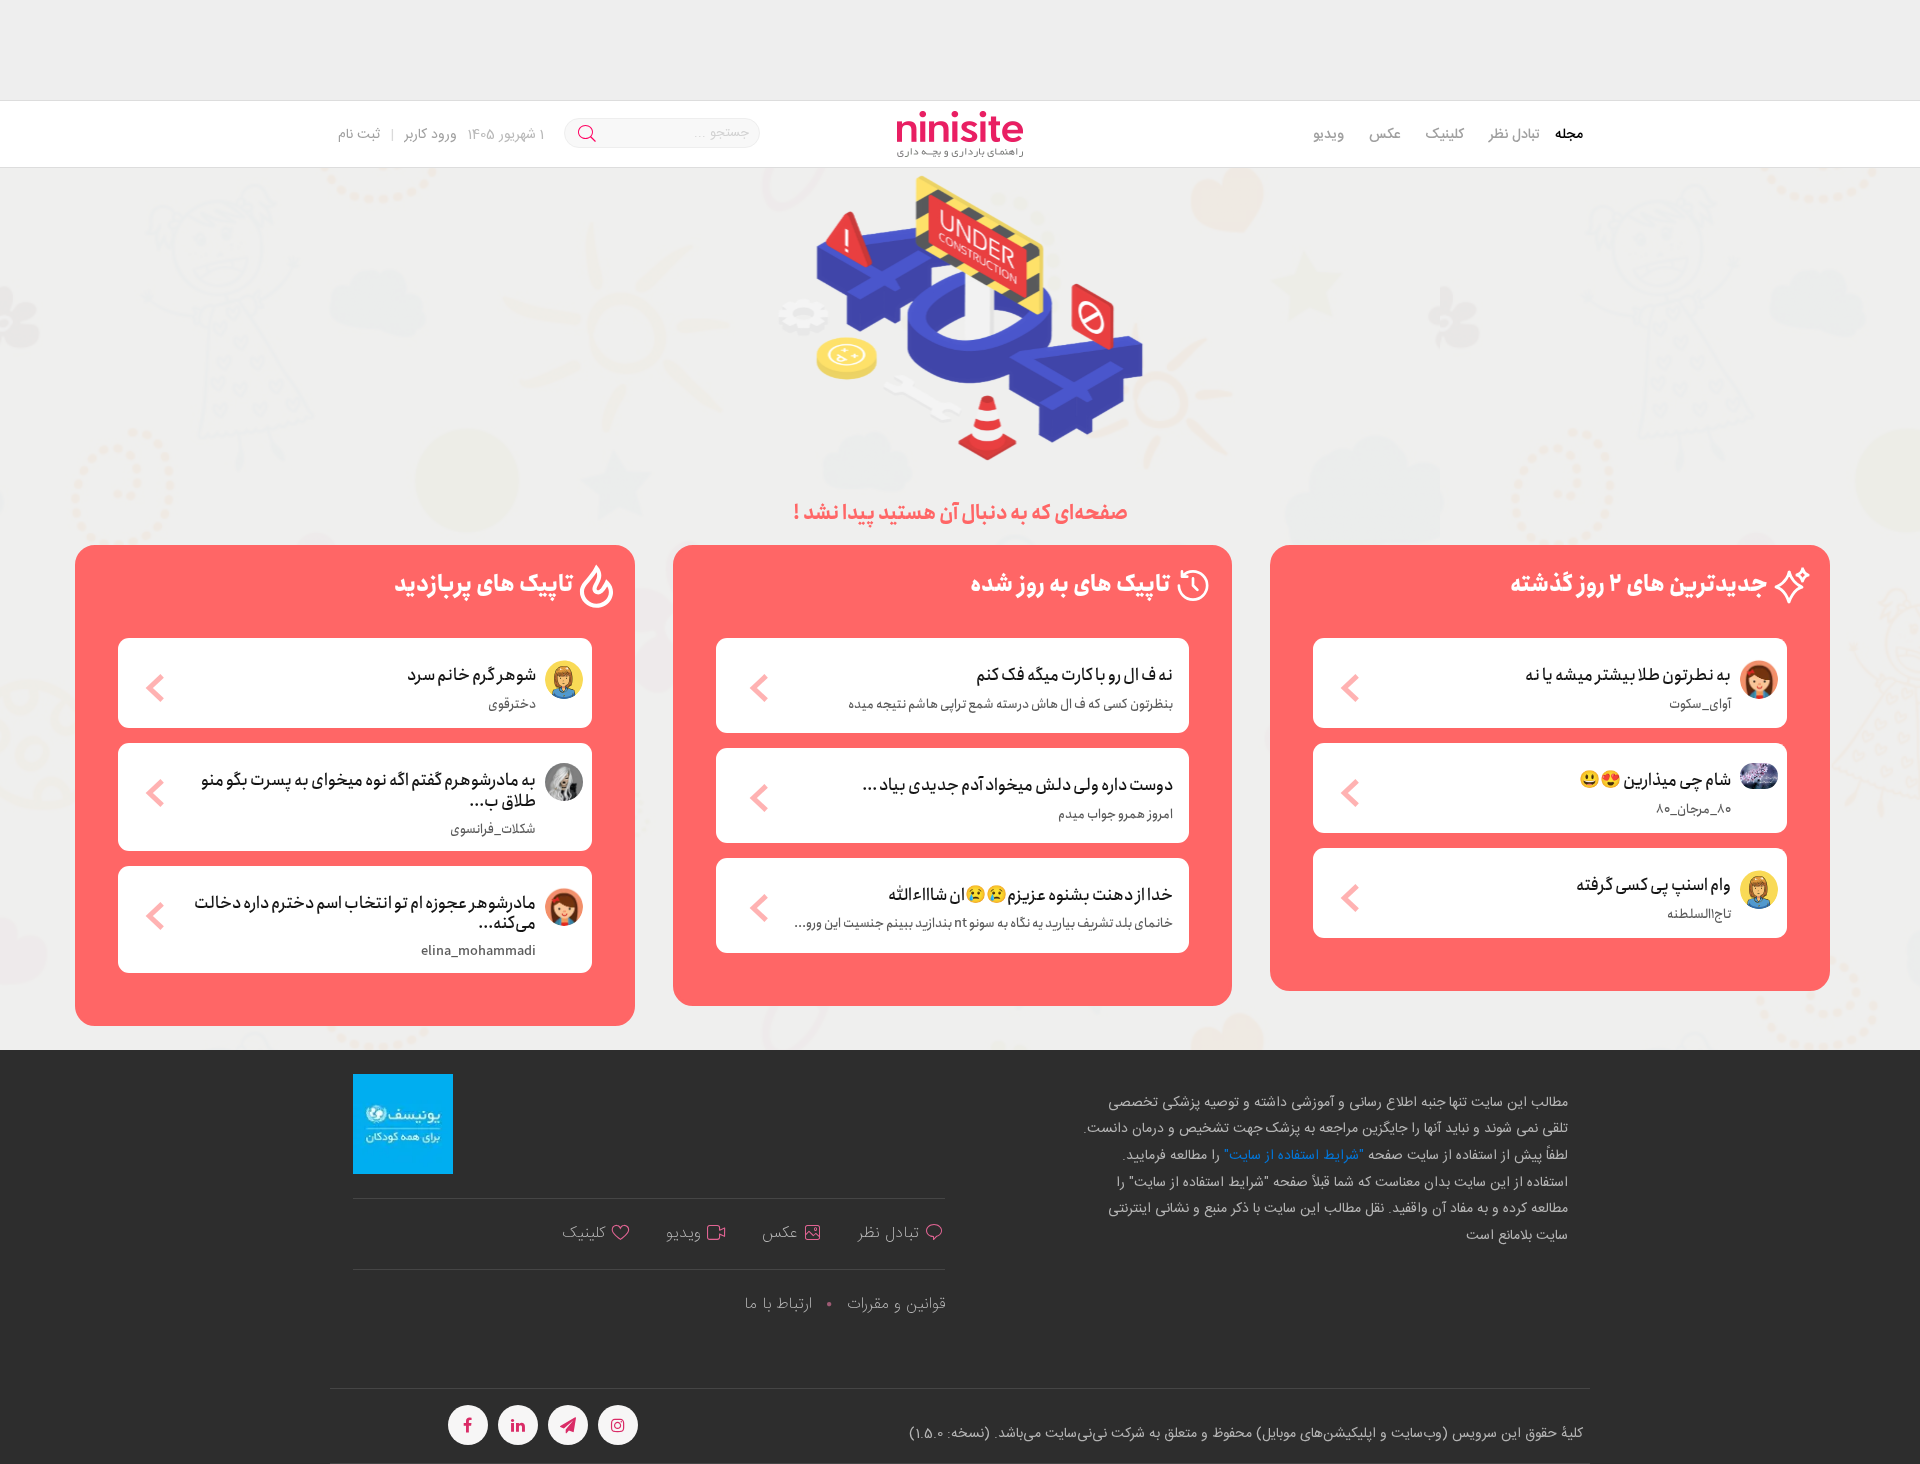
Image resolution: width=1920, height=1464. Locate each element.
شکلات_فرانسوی (493, 830)
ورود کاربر (430, 135)
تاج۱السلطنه (1699, 915)
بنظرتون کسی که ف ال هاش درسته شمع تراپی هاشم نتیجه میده (1010, 705)
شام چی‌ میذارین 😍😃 (1655, 779)
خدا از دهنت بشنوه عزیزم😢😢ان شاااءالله (1030, 896)
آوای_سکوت (1700, 705)
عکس (1384, 135)
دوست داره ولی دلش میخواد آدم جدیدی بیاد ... (1017, 786)
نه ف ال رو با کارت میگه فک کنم (1074, 676)
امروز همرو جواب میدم (1115, 815)
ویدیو (1328, 135)
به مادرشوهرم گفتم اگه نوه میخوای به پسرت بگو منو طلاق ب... (368, 789)
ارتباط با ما (778, 1304)
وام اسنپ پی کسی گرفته (1653, 884)
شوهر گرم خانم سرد (471, 674)
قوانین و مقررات (896, 1304)
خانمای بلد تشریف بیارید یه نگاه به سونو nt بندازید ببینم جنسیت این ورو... (983, 924)
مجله (1569, 135)
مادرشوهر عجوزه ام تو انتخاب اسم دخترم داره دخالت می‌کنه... (365, 912)
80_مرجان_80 (1693, 810)
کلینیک (1444, 135)
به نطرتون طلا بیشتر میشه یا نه (1628, 674)
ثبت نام (359, 135)
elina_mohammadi (478, 952)
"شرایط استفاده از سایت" (1292, 1156)
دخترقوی (512, 705)
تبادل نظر (1514, 135)
